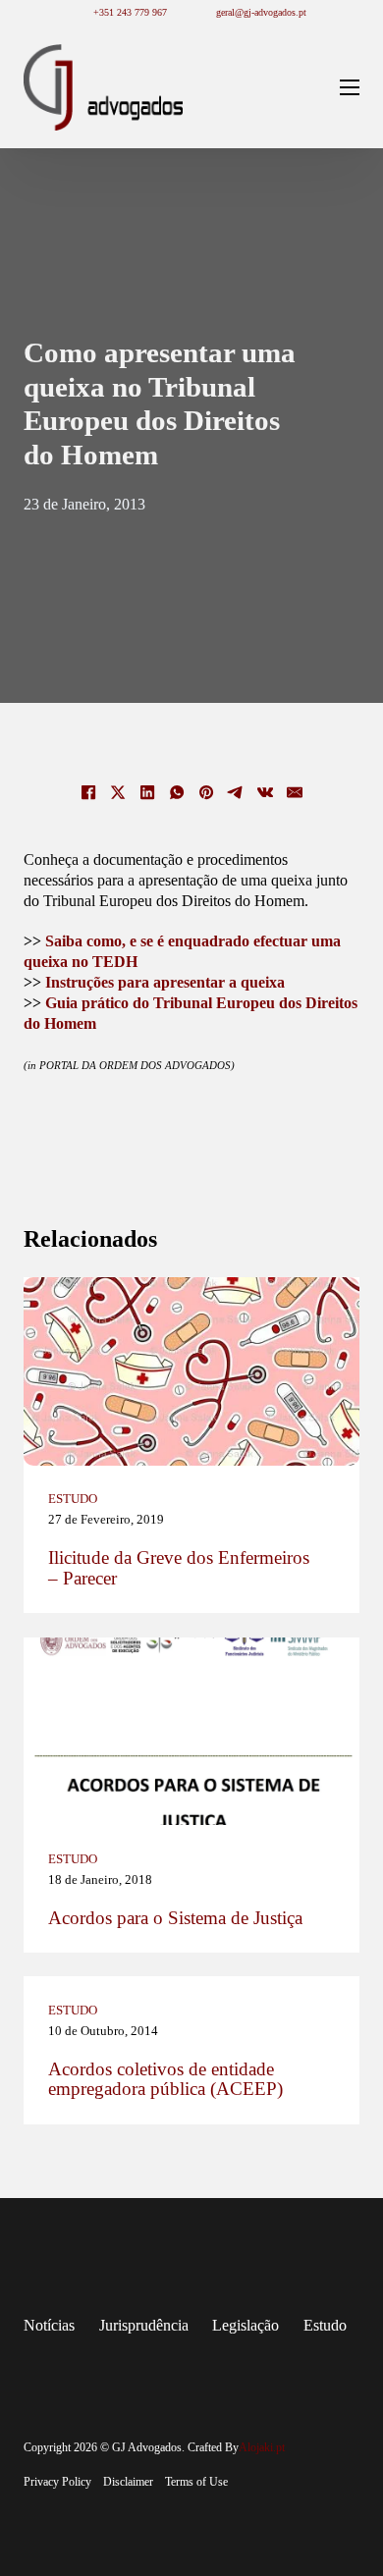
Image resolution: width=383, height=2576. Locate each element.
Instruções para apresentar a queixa (165, 982)
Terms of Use (196, 2482)
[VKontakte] (265, 792)
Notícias (49, 2325)
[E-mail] (295, 792)
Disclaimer (128, 2482)
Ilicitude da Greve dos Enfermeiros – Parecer (179, 1568)
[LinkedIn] (147, 792)
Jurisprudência (144, 2325)
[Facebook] (88, 792)
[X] (118, 792)
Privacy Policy (57, 2482)
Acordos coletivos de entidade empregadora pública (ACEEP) (165, 2080)
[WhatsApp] (177, 792)
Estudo (73, 1499)
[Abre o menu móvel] (350, 87)
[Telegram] (236, 792)
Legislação (246, 2325)
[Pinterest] (206, 792)
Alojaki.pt (262, 2447)
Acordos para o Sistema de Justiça (175, 1918)
